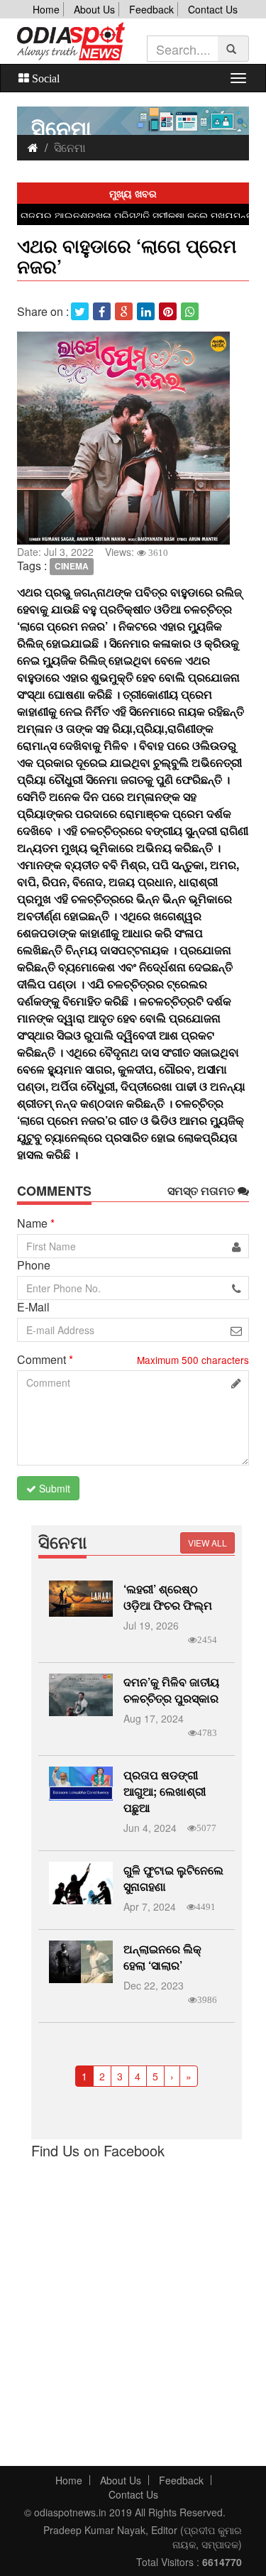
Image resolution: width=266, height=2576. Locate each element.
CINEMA (72, 567)
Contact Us (213, 9)
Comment (45, 1360)
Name (36, 1223)
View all (207, 1543)
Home (46, 9)
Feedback (151, 9)
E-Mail (33, 1307)
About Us (94, 9)
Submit (53, 1488)
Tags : (32, 566)
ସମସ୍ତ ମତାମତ (203, 1191)
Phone (34, 1265)
